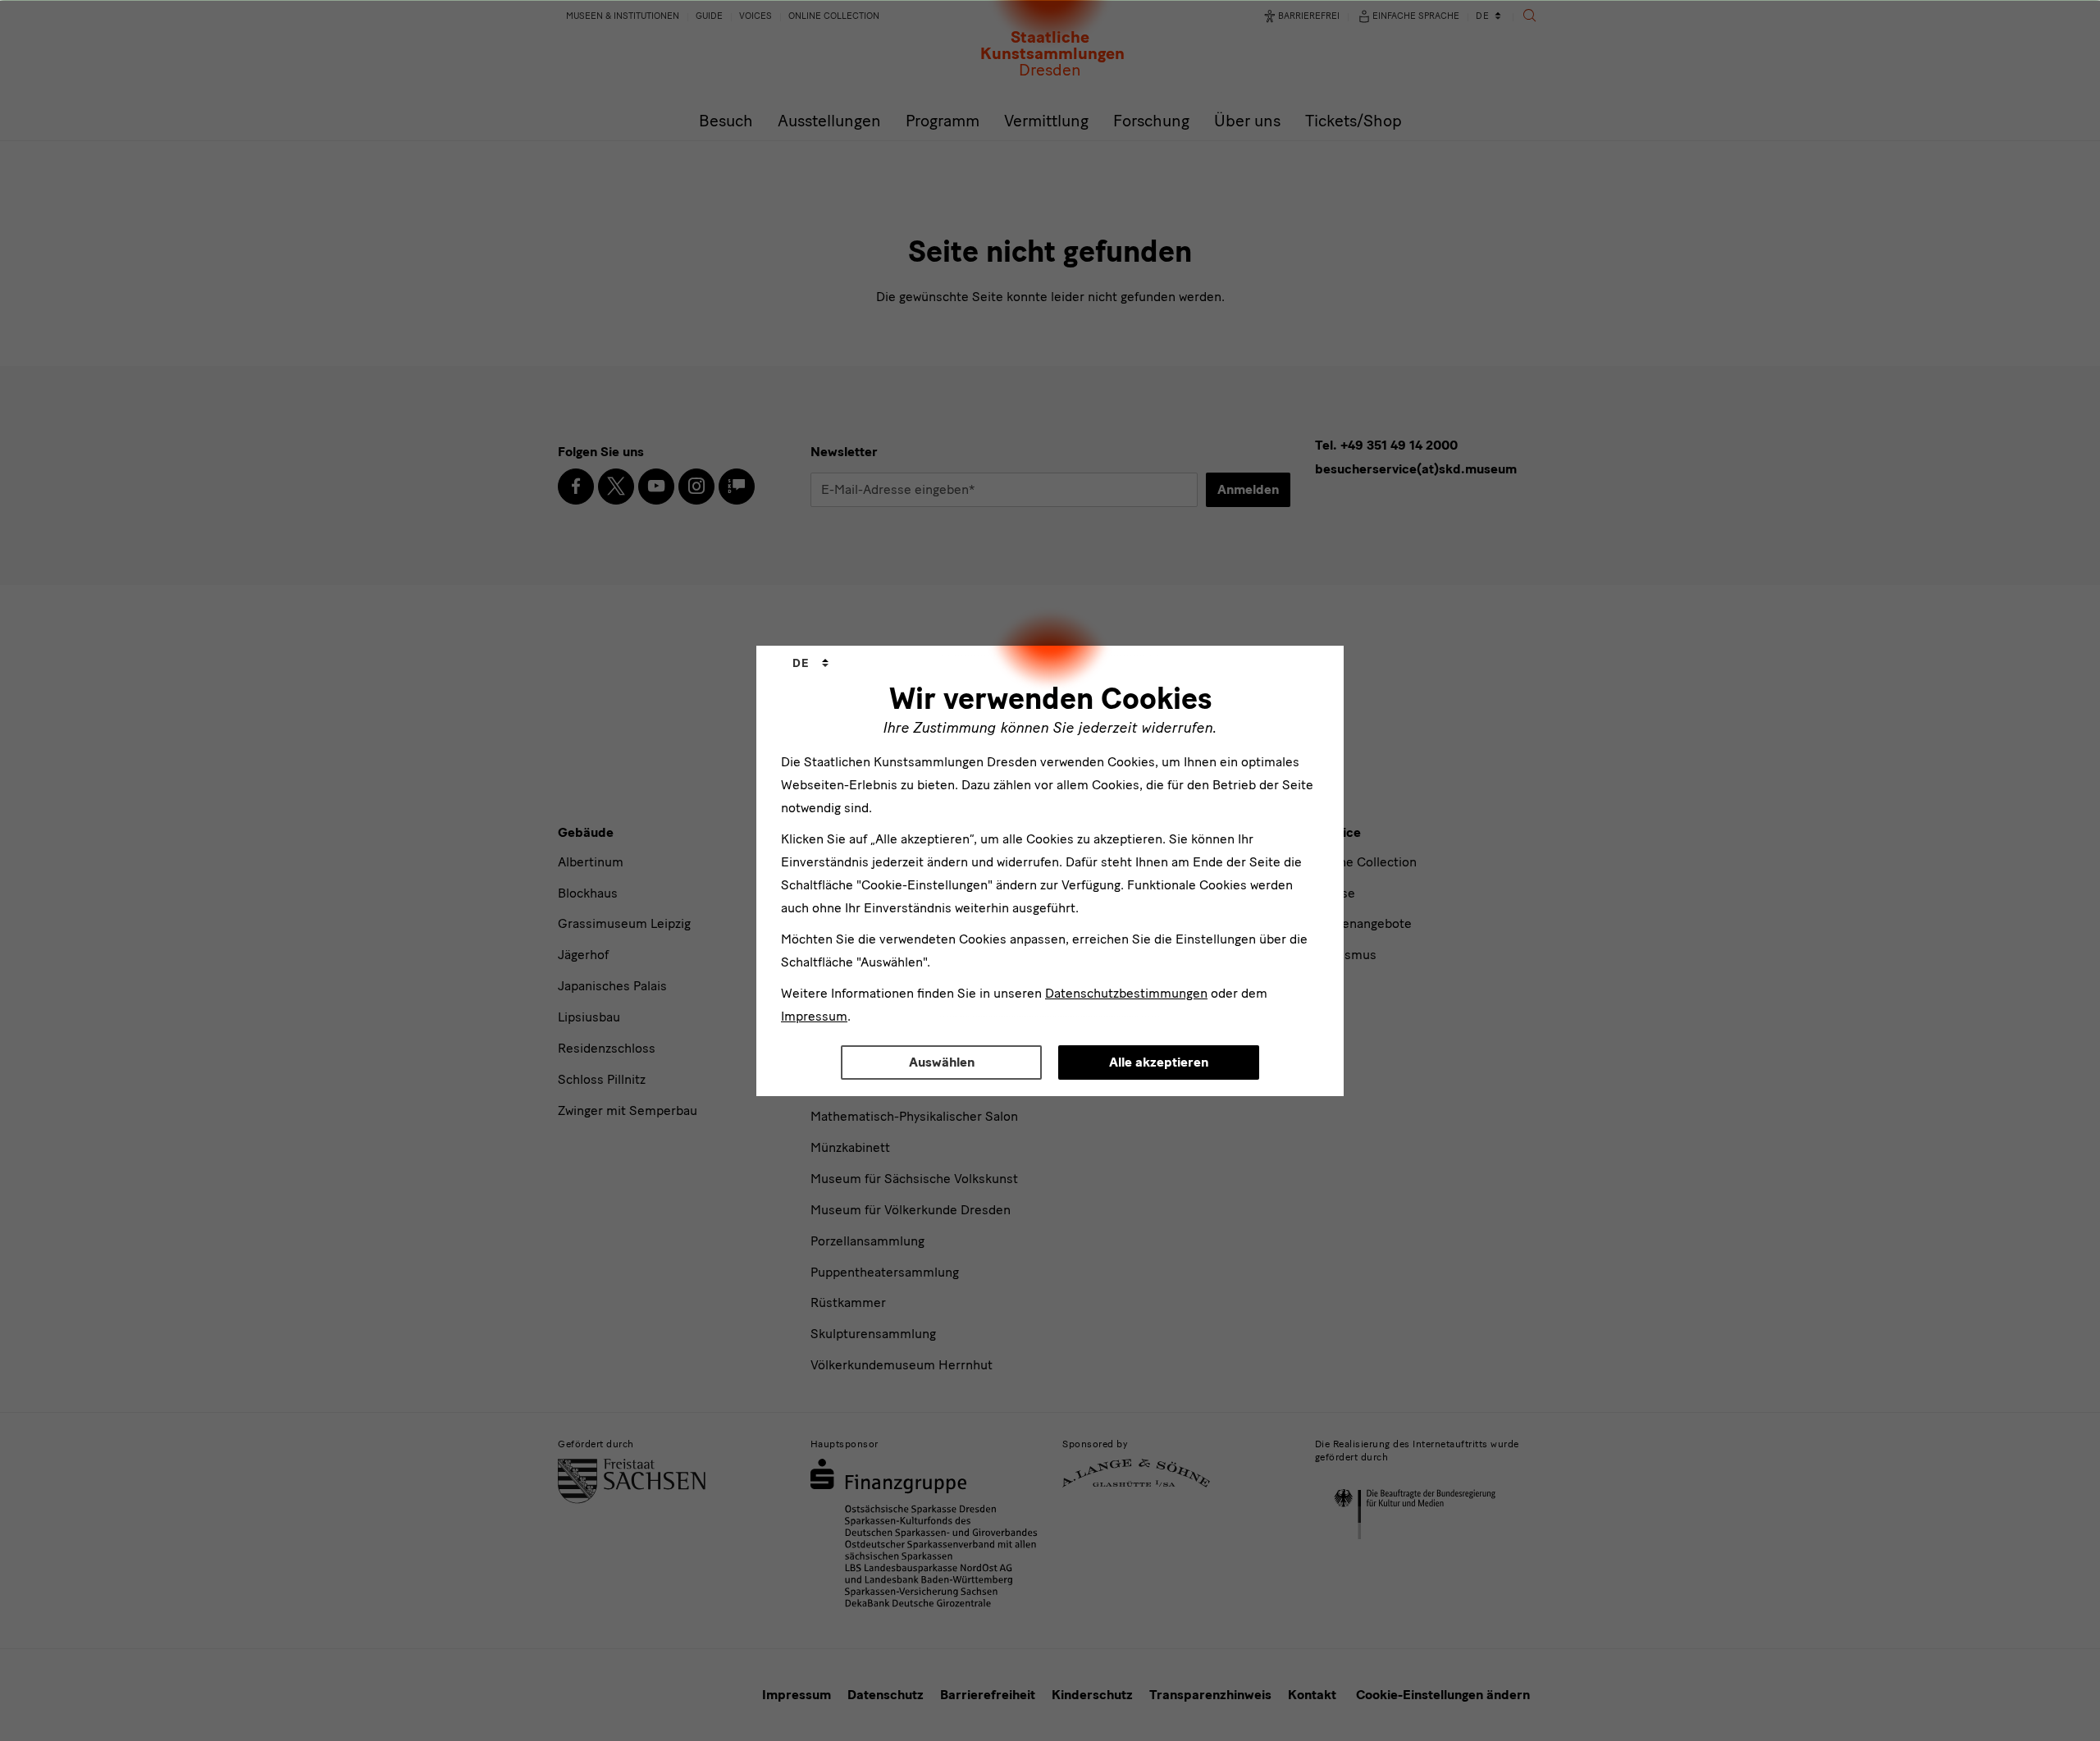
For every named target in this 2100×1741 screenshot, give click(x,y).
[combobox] (810, 664)
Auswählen (942, 1062)
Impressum (814, 1016)
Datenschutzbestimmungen (1126, 993)
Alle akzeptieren (1159, 1062)
